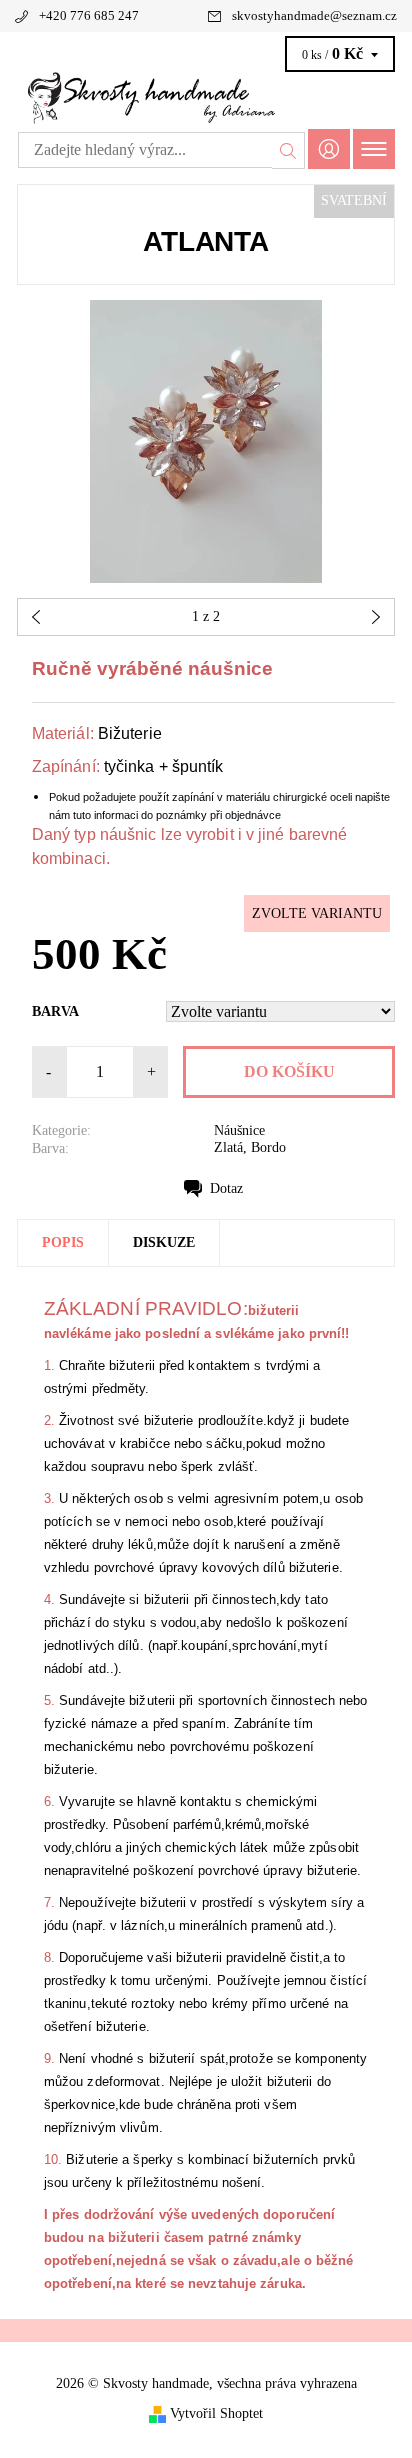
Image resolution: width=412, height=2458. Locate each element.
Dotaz (226, 1188)
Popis (63, 1242)
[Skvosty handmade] (206, 98)
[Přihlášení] (329, 148)
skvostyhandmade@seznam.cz (314, 15)
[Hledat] (288, 150)
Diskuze (164, 1242)
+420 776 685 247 (89, 15)
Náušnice (239, 1130)
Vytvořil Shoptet (216, 2412)
